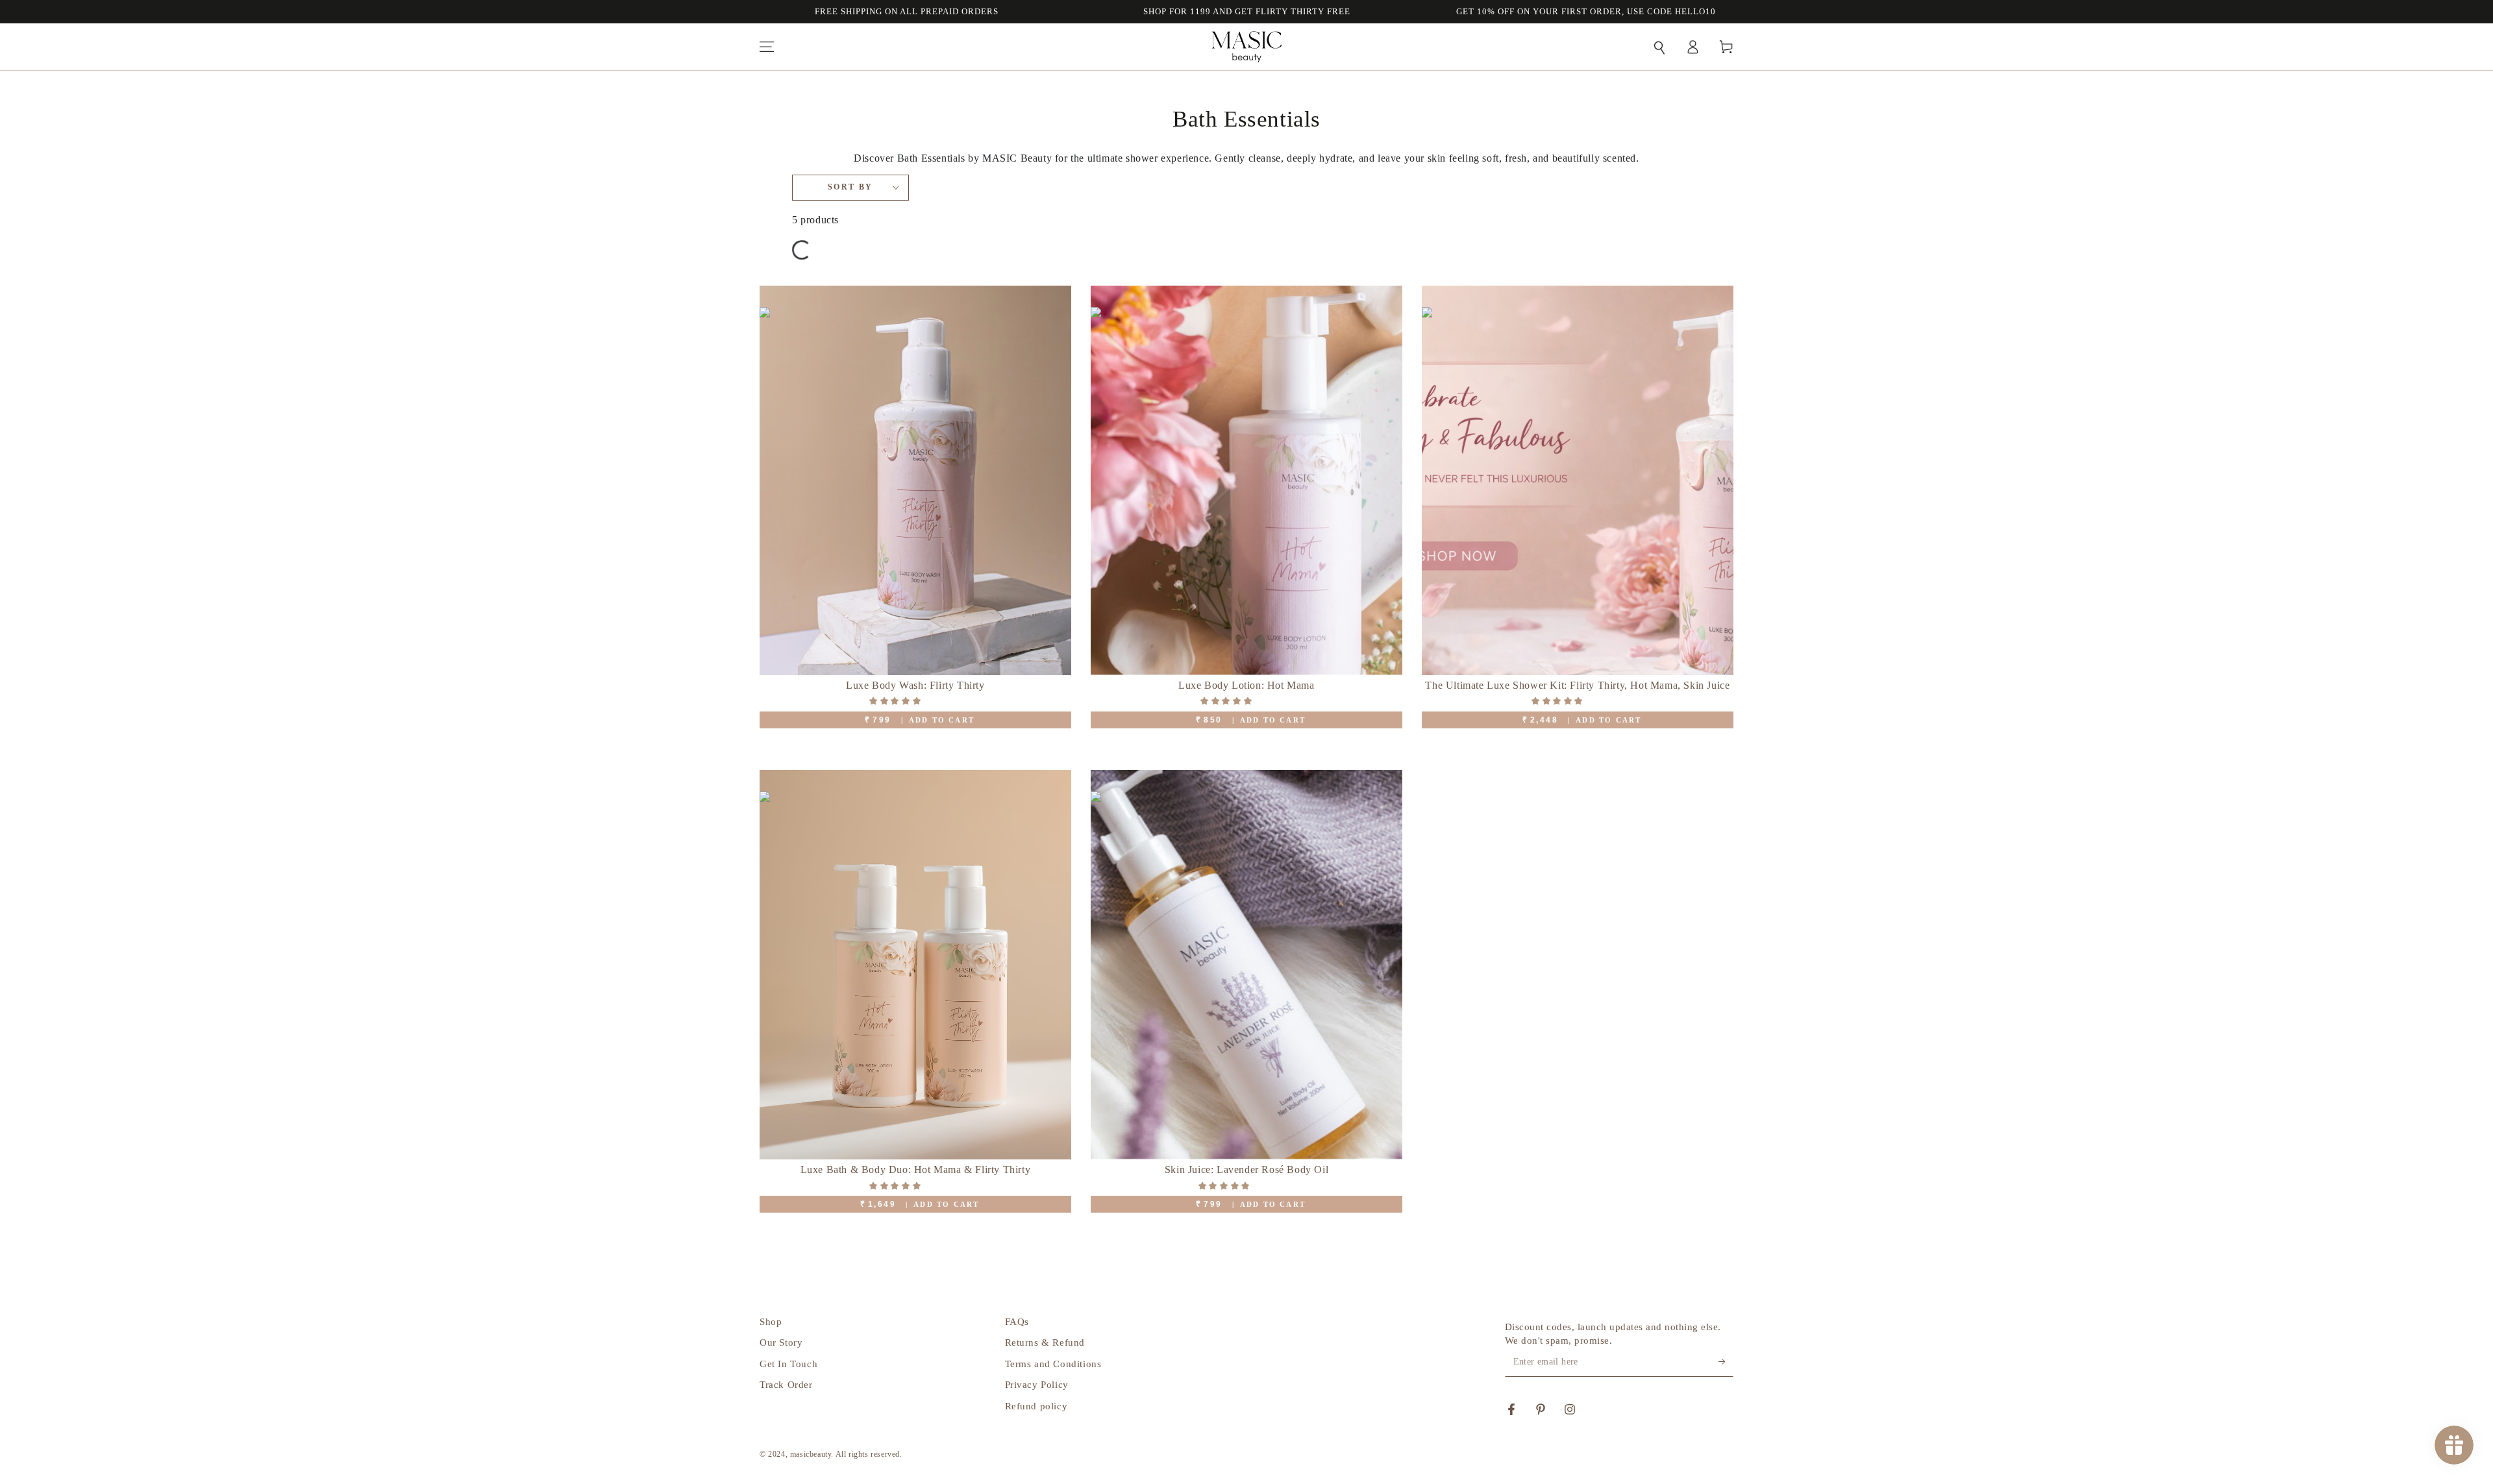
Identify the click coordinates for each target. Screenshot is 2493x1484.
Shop (771, 1322)
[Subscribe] (1726, 1362)
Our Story (781, 1342)
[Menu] (767, 47)
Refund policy (1036, 1406)
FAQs (1017, 1322)
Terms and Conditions (1053, 1364)
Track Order (786, 1385)
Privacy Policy (1037, 1385)
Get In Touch (788, 1364)
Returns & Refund (1045, 1342)
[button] (1659, 47)
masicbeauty (811, 1454)
